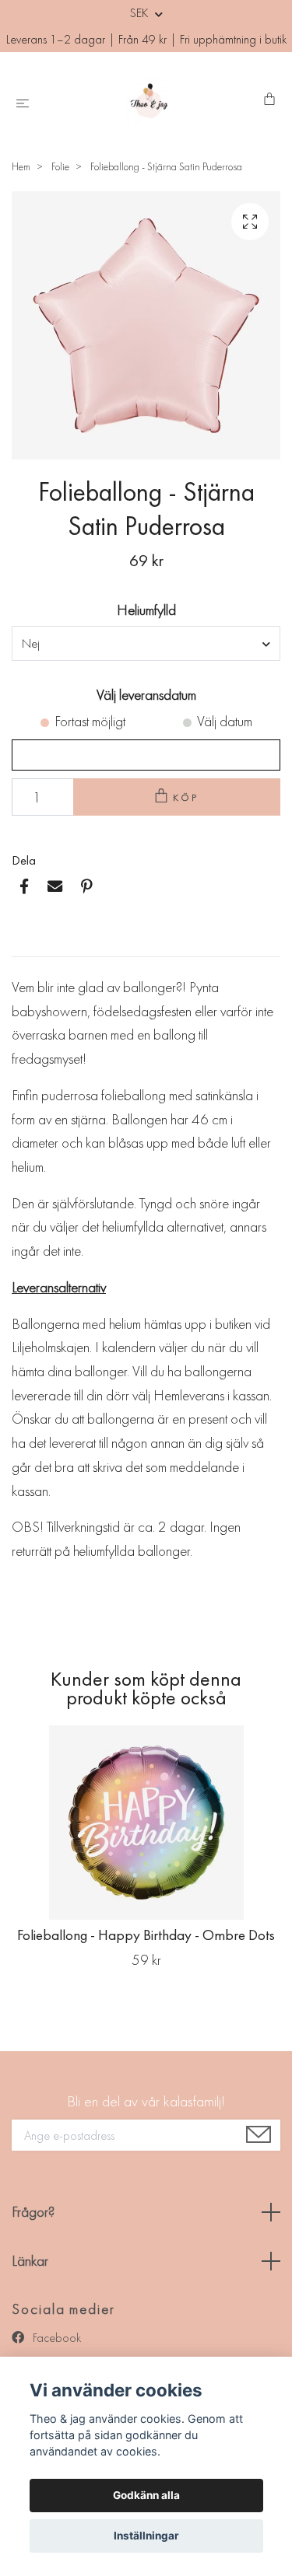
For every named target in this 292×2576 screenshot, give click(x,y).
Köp (186, 797)
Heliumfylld (146, 610)
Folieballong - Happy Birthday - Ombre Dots (146, 1935)
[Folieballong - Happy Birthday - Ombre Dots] (146, 1823)
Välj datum (225, 721)
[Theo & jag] (149, 100)
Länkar (30, 2261)
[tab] (30, 944)
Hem (21, 166)
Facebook (55, 2338)
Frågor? (33, 2212)
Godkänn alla (146, 2495)
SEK (141, 13)
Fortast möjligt (90, 721)
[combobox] (146, 643)
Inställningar (146, 2536)
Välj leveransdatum (146, 695)
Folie (60, 166)
